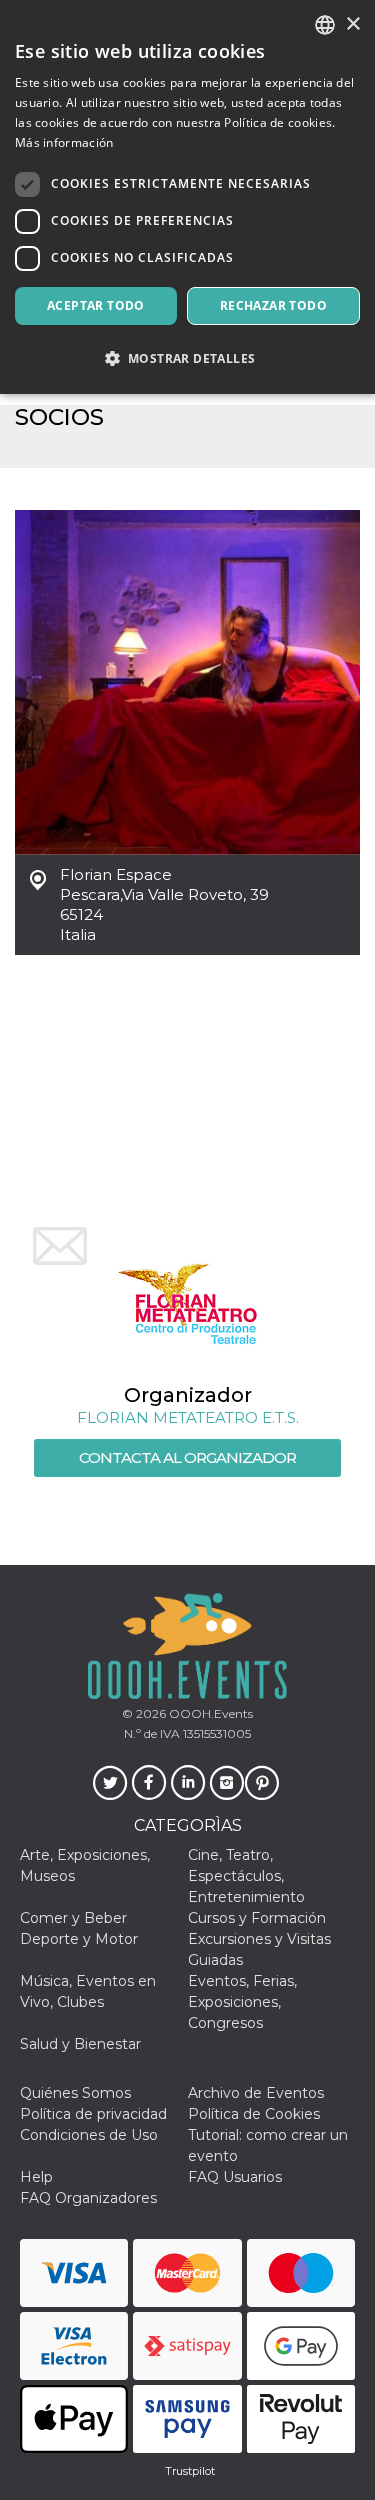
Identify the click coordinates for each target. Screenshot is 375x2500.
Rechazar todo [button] (273, 305)
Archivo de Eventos (256, 2093)
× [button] (352, 24)
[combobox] (325, 25)
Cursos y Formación (257, 1918)
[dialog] (187, 197)
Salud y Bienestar (80, 2044)
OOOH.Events (209, 1713)
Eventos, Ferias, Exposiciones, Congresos (242, 2002)
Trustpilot (190, 2471)
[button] (187, 358)
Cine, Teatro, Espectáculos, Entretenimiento (246, 1876)
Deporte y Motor (79, 1939)
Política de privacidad (93, 2114)
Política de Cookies (254, 2114)
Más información (64, 142)
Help (36, 2177)
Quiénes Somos (75, 2093)
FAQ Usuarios (235, 2177)
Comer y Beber (73, 1918)
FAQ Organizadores (88, 2198)
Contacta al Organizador (187, 1457)
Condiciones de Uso (89, 2135)
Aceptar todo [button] (96, 305)
